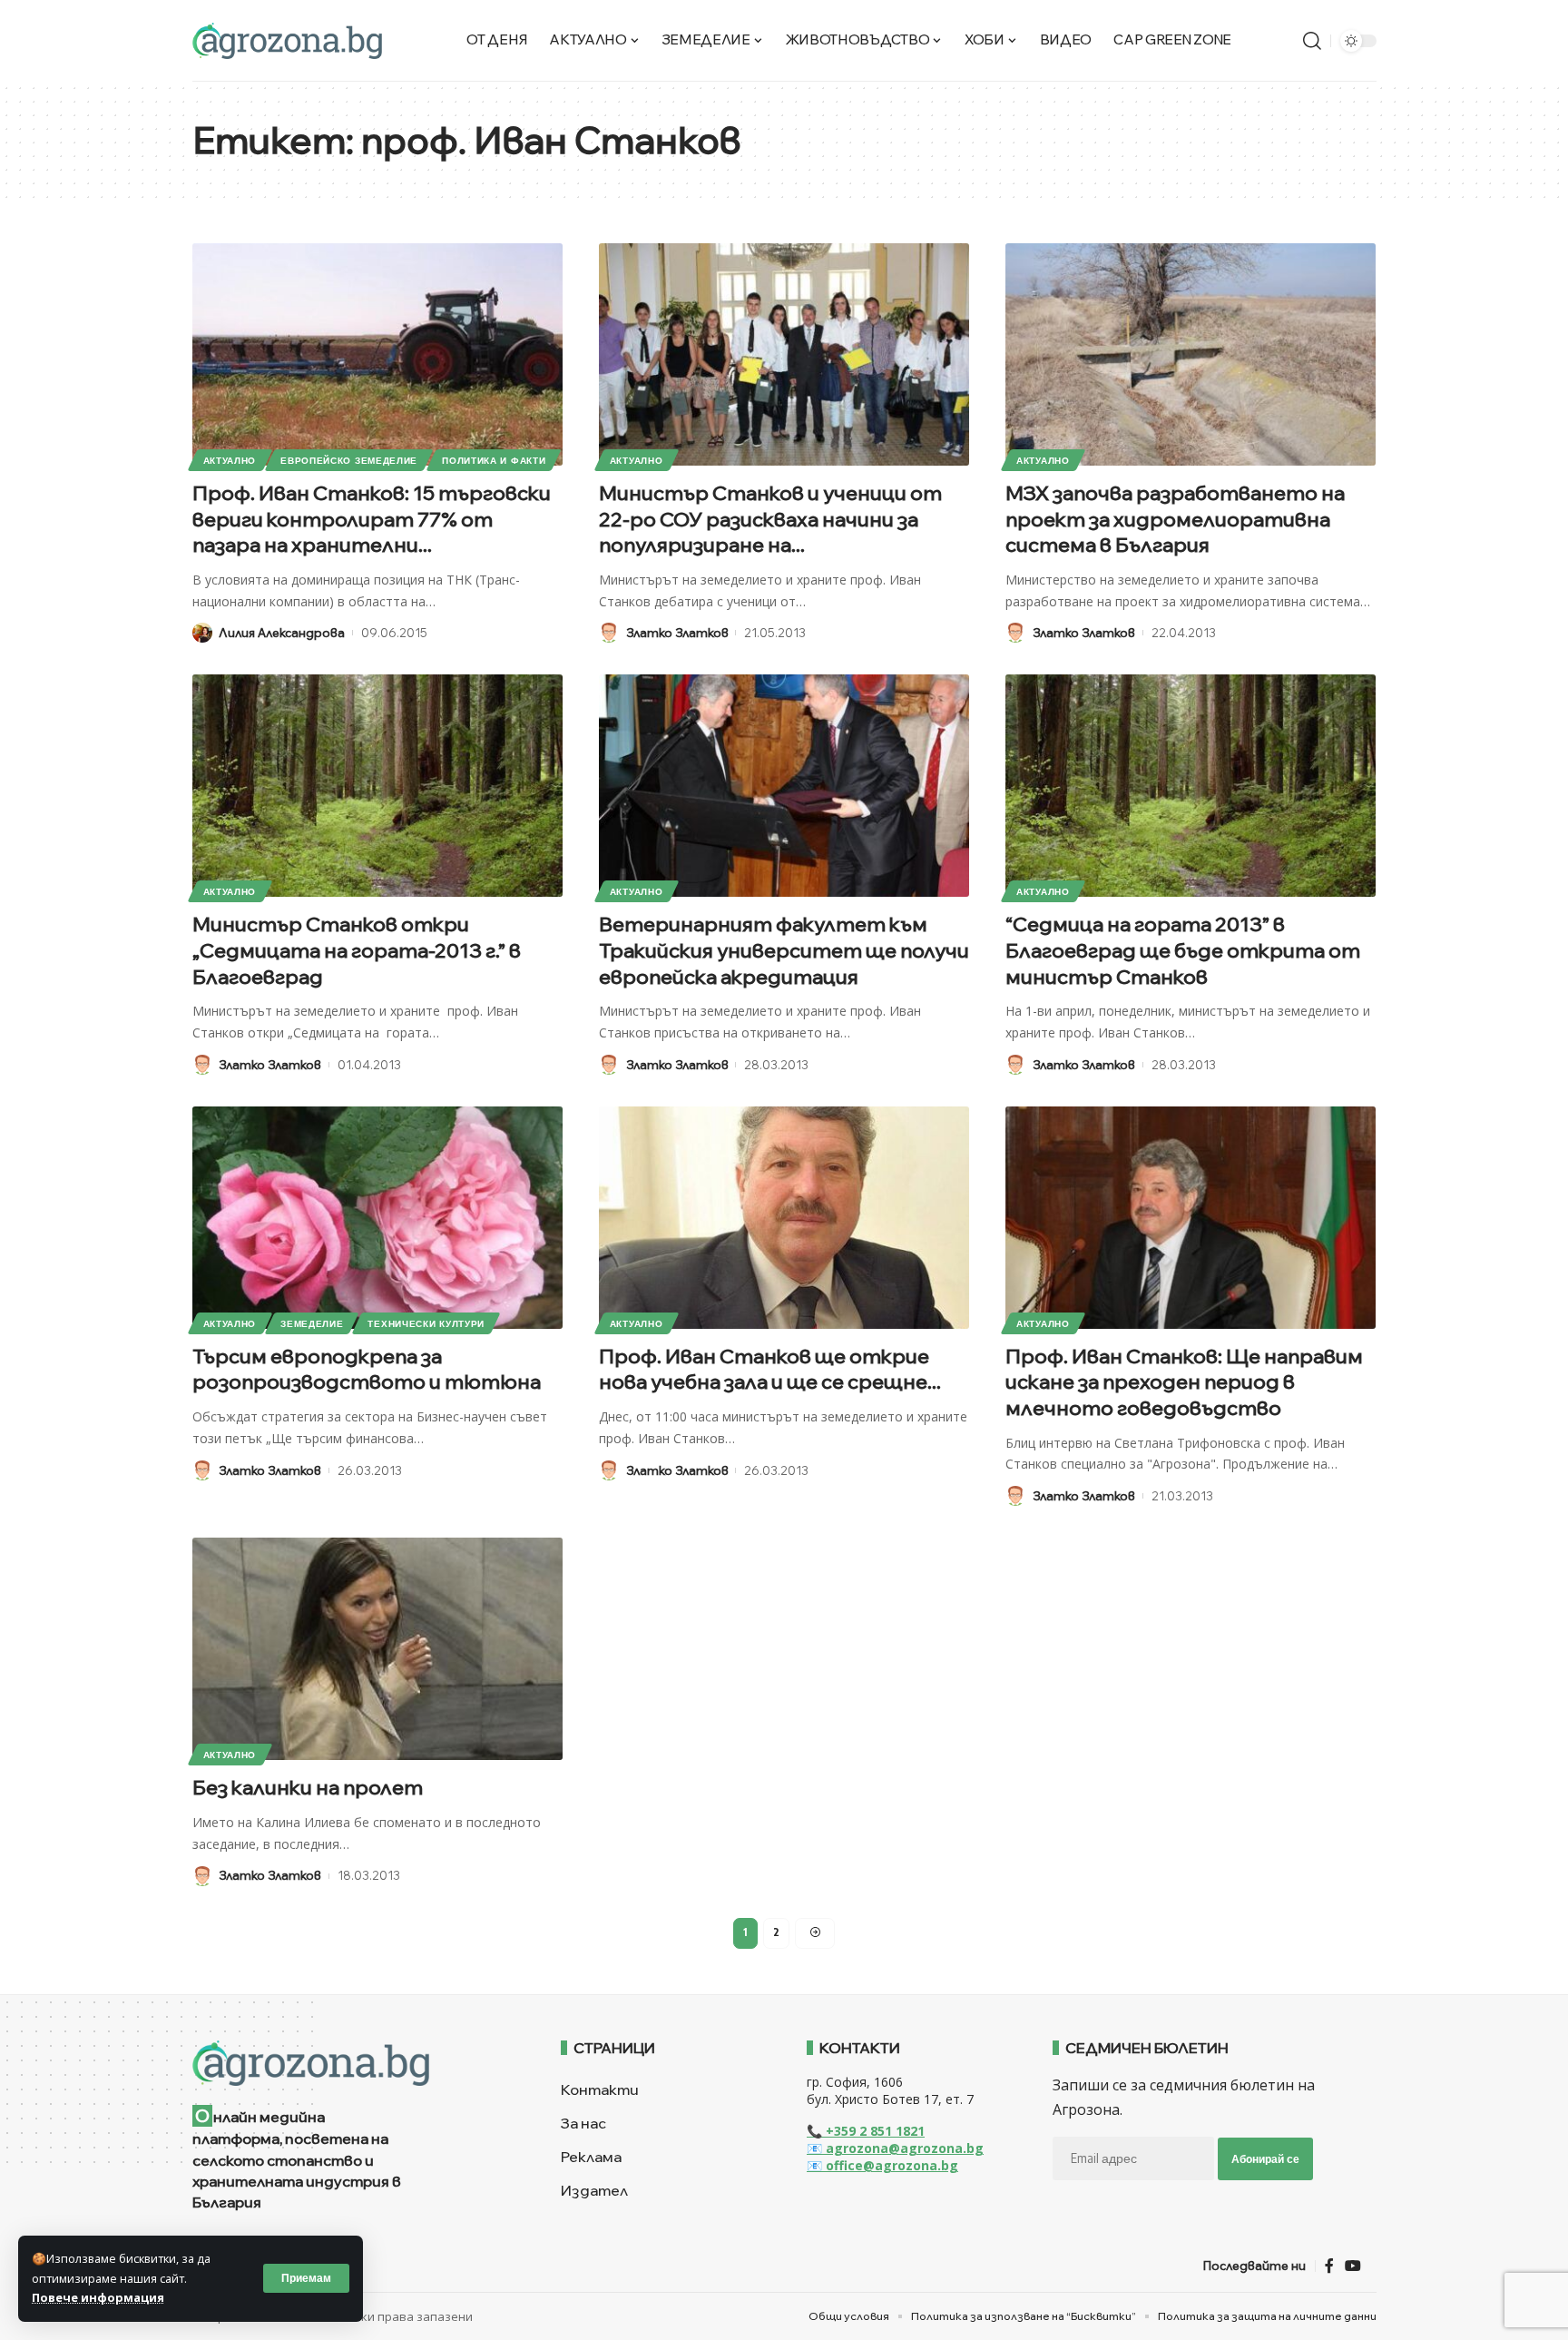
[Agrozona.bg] (287, 41)
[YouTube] (1353, 2266)
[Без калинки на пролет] (377, 1649)
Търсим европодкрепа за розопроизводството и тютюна (367, 1369)
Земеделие (312, 1323)
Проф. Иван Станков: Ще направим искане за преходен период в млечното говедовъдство (1184, 1382)
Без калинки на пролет (308, 1787)
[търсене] (1312, 41)
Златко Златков (677, 633)
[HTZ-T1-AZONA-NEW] (354, 2063)
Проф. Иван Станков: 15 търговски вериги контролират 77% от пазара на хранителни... (372, 519)
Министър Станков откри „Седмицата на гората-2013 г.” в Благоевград (357, 950)
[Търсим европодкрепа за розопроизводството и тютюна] (377, 1218)
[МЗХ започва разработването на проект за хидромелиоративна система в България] (1191, 354)
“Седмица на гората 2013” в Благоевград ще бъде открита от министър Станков (1183, 950)
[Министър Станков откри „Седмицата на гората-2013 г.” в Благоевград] (377, 786)
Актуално (230, 460)
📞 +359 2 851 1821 (866, 2131)
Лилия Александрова (282, 633)
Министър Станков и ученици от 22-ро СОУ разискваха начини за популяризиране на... (770, 519)
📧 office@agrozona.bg (882, 2165)
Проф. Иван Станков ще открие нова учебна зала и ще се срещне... (770, 1369)
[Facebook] (1329, 2266)
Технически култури (426, 1323)
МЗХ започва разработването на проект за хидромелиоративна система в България (1175, 519)
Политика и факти (494, 460)
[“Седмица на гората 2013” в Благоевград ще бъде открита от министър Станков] (1191, 786)
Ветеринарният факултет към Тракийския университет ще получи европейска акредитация (784, 950)
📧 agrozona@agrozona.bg (895, 2148)
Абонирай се (1265, 2159)
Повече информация (98, 2297)
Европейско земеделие (349, 460)
